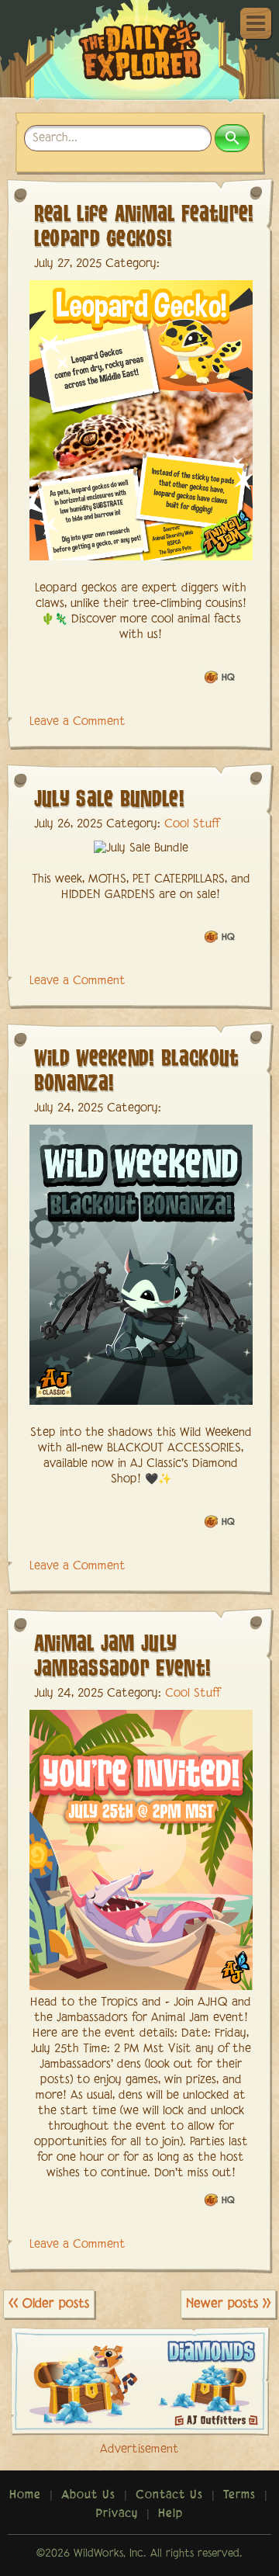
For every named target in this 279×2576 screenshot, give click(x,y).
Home (25, 2495)
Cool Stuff (192, 824)
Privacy (117, 2514)
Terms (239, 2495)
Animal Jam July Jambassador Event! (123, 1654)
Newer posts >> (228, 2304)
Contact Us (169, 2495)
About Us (88, 2495)
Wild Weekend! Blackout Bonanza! (137, 1069)
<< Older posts (49, 2304)
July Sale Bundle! (109, 797)
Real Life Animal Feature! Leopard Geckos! (144, 225)
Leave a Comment (77, 722)
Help (170, 2514)
